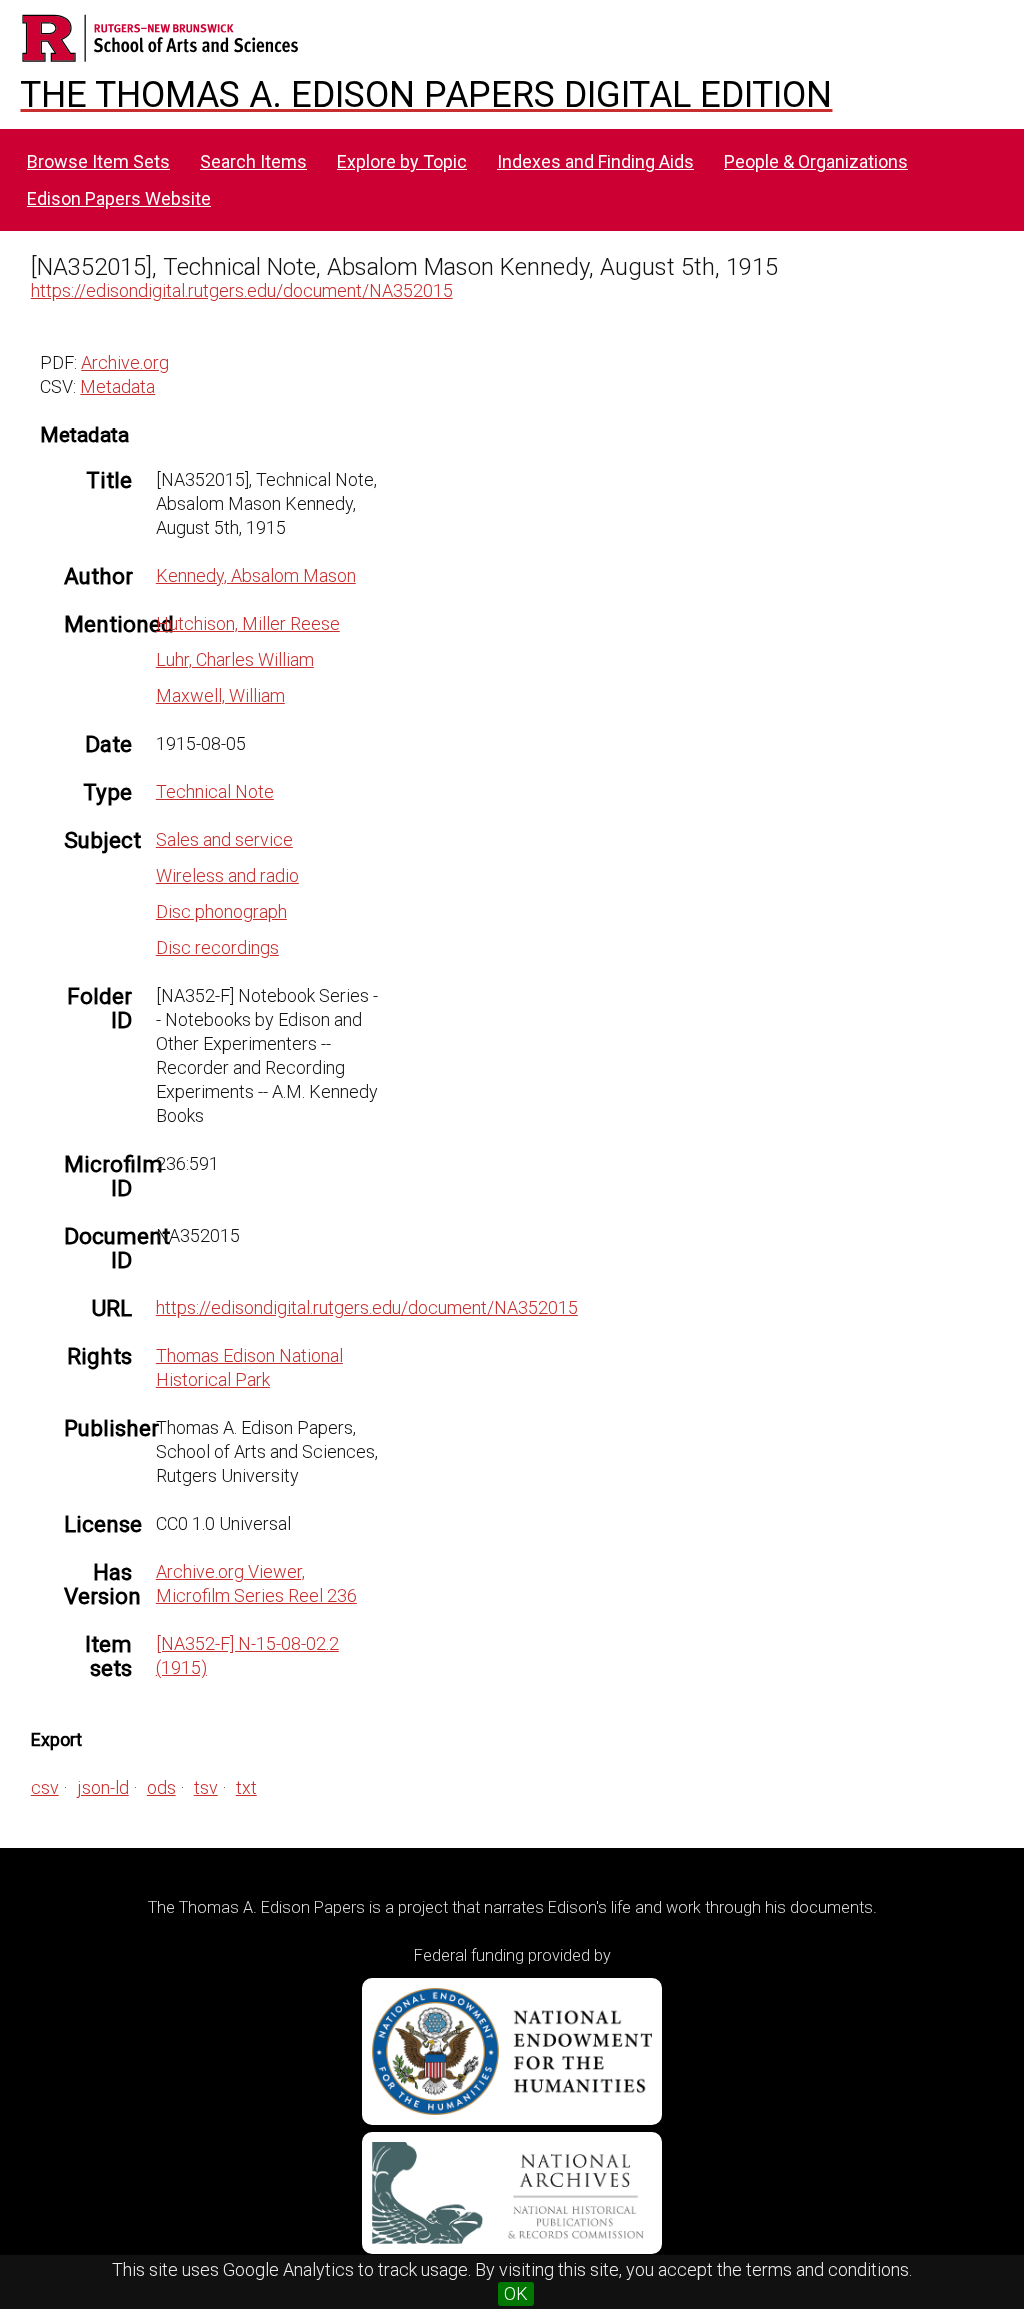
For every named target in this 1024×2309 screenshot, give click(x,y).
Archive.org (125, 362)
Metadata (117, 386)
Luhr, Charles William (235, 659)
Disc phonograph (221, 911)
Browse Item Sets (98, 161)
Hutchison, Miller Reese (248, 623)
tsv (206, 1787)
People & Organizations (816, 161)
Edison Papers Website (119, 198)
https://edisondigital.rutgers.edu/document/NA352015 (242, 290)
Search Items (253, 161)
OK (516, 2293)
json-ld (103, 1787)
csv (45, 1787)
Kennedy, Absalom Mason (256, 575)
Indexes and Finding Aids (595, 161)
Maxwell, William (220, 695)
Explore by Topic (402, 161)
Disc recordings (217, 947)
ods (161, 1787)
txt (246, 1787)
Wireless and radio (227, 875)
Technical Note (215, 791)
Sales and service (224, 839)
